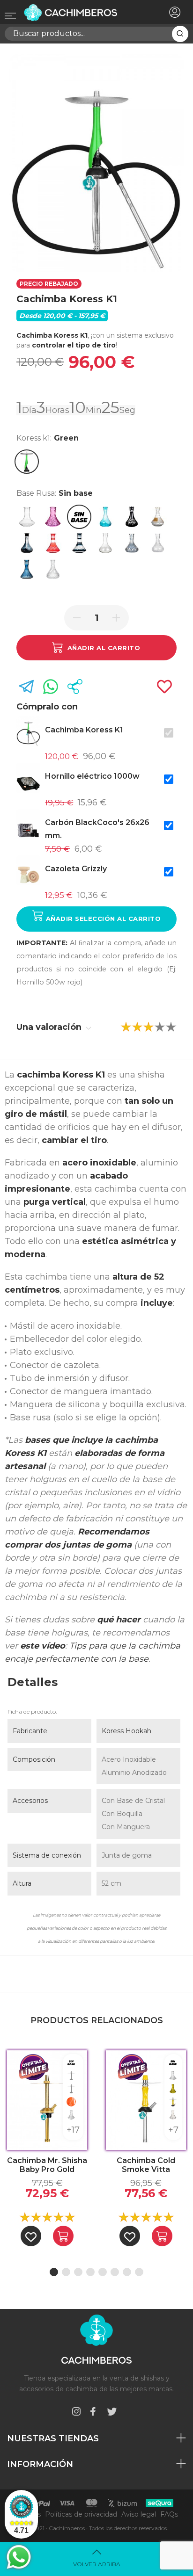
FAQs (169, 2514)
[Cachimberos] (81, 13)
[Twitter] (112, 2413)
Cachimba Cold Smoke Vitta (146, 2165)
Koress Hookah (126, 1731)
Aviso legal (139, 2514)
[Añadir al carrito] (63, 2236)
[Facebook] (93, 2413)
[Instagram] (76, 2413)
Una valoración (50, 1027)
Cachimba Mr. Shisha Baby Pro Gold (47, 2165)
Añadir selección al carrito (102, 919)
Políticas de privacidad (81, 2514)
